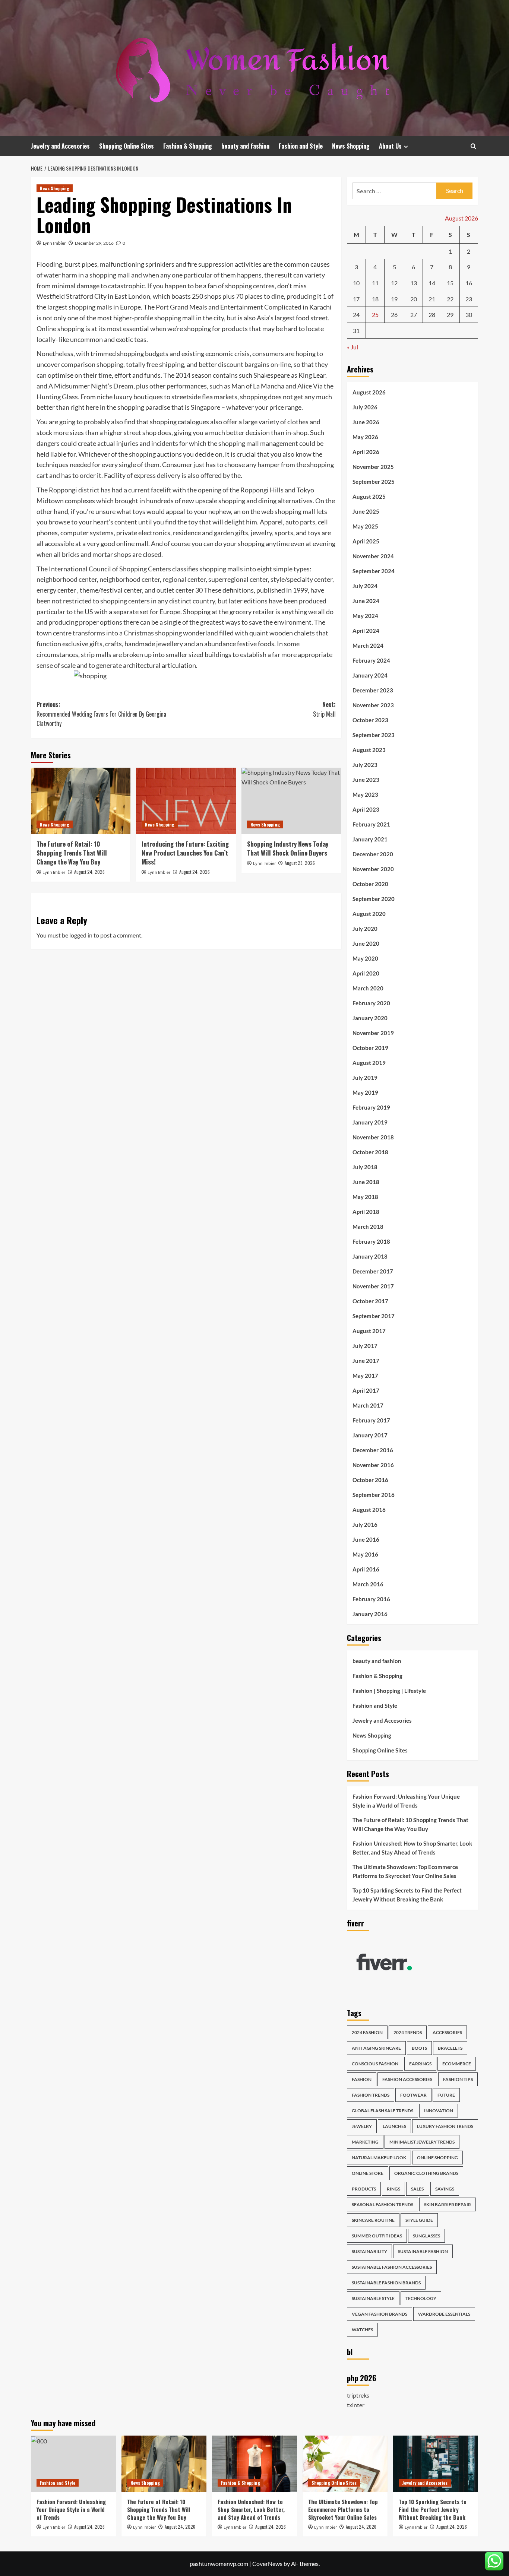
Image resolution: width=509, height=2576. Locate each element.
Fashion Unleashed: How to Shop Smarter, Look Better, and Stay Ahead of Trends (412, 1848)
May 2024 (365, 616)
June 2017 (366, 1361)
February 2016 (371, 1599)
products (364, 2189)
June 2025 (366, 511)
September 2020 (374, 899)
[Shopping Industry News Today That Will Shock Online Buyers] (291, 801)
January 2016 (370, 1614)
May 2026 (365, 437)
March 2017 (368, 1405)
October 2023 (370, 720)
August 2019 (369, 1063)
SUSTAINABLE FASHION (423, 2251)
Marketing (365, 2142)
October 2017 (370, 1301)
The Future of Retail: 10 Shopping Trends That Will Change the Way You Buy (72, 853)
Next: (324, 709)
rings (393, 2189)
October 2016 (370, 1480)
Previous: (101, 714)
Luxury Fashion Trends (445, 2126)
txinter (356, 2405)
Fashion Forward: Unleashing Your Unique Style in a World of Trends (406, 1801)
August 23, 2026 (300, 863)
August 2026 (369, 392)
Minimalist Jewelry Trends (422, 2142)
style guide (419, 2220)
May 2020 (365, 958)
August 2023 (369, 750)
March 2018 (368, 1227)
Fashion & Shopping (188, 146)
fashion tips (458, 2079)
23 (469, 299)
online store (368, 2173)
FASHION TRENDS (371, 2095)
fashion (362, 2079)
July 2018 (365, 1167)
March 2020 (368, 988)
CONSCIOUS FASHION (375, 2064)
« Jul (352, 347)
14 (432, 283)
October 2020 (370, 884)
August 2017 (369, 1331)
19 (394, 299)
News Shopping (351, 146)
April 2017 (366, 1390)
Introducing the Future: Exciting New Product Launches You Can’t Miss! (185, 853)
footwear (413, 2095)
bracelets (450, 2048)
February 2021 (371, 824)
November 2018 (373, 1137)
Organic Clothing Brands (426, 2173)
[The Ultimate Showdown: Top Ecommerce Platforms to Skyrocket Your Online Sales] (345, 2464)
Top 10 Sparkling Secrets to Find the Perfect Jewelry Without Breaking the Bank (407, 1895)
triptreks (358, 2395)
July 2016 (365, 1525)
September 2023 (374, 735)
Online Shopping (437, 2158)
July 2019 (365, 1078)
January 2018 (370, 1256)
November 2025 (373, 467)
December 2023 (373, 690)
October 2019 (370, 1048)
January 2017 (370, 1435)
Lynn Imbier (54, 243)
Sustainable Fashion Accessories (392, 2267)
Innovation (439, 2111)
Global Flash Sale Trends (382, 2111)
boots (419, 2048)
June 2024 (366, 601)
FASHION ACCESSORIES (407, 2079)
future (446, 2095)
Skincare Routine (373, 2220)
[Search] (473, 146)
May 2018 (365, 1197)
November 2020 (373, 869)
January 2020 (370, 1018)
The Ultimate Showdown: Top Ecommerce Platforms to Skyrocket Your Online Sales (405, 1871)
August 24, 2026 (89, 872)
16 (469, 283)
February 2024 (371, 660)
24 (356, 315)
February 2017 (371, 1420)
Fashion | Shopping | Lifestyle (389, 1691)
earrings (420, 2064)
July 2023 (365, 765)
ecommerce (457, 2064)
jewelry (362, 2126)
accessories (447, 2032)
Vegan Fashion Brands (380, 2314)
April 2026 (366, 452)
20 (414, 299)
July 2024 (365, 586)
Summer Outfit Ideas (377, 2236)
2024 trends (408, 2032)
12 (394, 283)
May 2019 (365, 1092)
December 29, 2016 (94, 243)
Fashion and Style (301, 146)
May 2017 (365, 1376)
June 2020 (366, 943)
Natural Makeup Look (379, 2158)
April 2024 (366, 631)
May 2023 (365, 794)
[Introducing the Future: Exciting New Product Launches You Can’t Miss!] (186, 801)
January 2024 (370, 675)
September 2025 (374, 482)
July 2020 (365, 929)
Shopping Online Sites (127, 146)
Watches (362, 2330)
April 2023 (366, 809)
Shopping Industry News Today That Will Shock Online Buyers (288, 848)
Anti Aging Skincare (376, 2048)
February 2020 (371, 1003)
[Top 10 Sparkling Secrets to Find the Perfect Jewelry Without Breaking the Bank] (436, 2464)
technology (421, 2298)
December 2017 (373, 1271)
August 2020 (369, 914)
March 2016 (368, 1584)
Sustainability (369, 2251)
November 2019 (373, 1033)
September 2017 (374, 1316)
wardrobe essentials (444, 2314)
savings (445, 2189)
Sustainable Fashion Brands (386, 2283)
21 (432, 299)
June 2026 (366, 422)
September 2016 (374, 1495)
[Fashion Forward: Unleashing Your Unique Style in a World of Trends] (73, 2464)
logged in (81, 935)
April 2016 (366, 1569)
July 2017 (365, 1346)
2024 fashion (367, 2032)
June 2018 (366, 1182)
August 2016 (369, 1510)
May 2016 (365, 1554)
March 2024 (368, 645)
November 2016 (373, 1465)
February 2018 (371, 1241)
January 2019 (370, 1122)
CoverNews (267, 2564)
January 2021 (370, 839)
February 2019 (371, 1107)
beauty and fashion (245, 146)
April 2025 (366, 541)
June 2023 (366, 780)
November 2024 (373, 556)
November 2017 (373, 1286)
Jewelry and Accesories (60, 146)
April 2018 (366, 1212)
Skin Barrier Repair (448, 2204)
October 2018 (370, 1152)
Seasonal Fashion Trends (382, 2204)
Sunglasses (426, 2236)
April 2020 (366, 973)
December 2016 (373, 1450)
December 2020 (373, 854)
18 (375, 299)
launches (394, 2126)
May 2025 (365, 526)
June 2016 (366, 1539)
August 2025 (369, 497)
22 (450, 299)
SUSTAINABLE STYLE (373, 2298)
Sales (418, 2189)
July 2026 (365, 407)
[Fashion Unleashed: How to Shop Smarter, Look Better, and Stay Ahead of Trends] (255, 2464)
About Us (390, 146)
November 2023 (373, 705)
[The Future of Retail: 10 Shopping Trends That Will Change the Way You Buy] (81, 801)
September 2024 (374, 571)
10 (356, 283)
